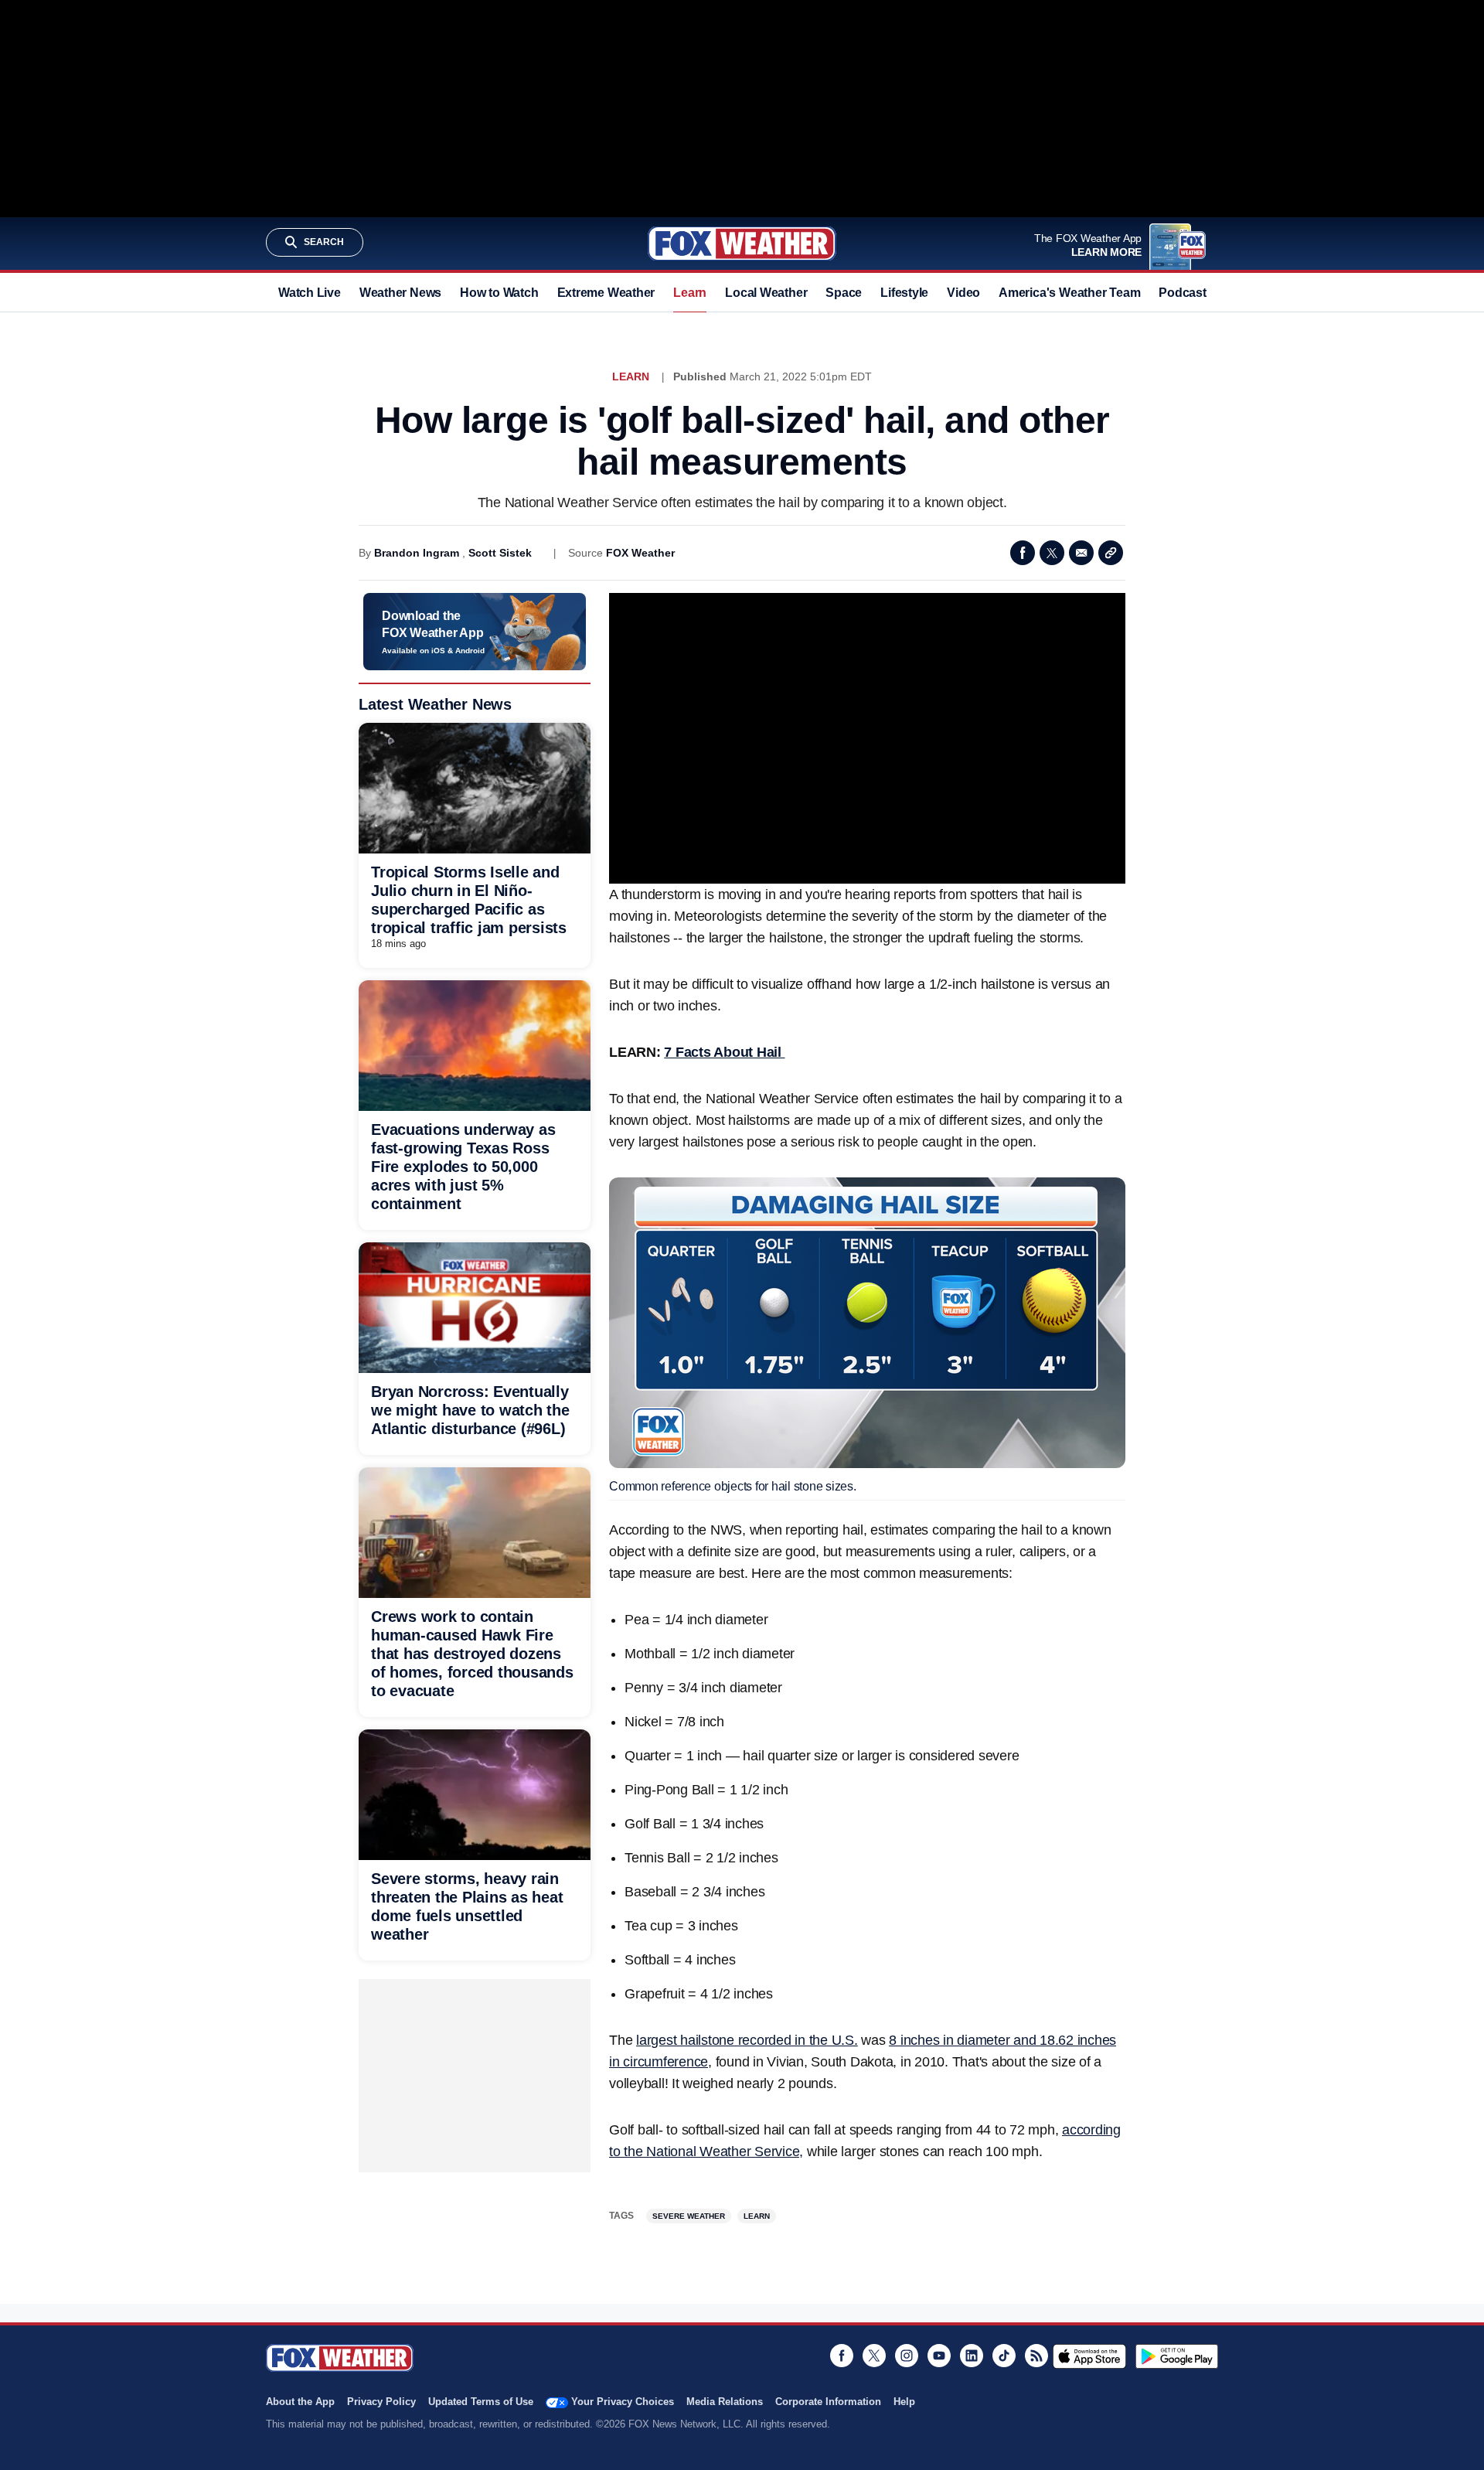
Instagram (907, 2356)
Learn (690, 293)
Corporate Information (828, 2402)
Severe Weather (689, 2216)
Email (1081, 553)
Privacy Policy (381, 2402)
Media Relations (725, 2402)
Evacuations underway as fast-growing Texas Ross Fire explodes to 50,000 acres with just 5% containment (463, 1167)
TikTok (1004, 2356)
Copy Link (1111, 553)
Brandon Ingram (417, 553)
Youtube (939, 2356)
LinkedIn (972, 2356)
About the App (300, 2402)
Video (963, 293)
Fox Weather (742, 244)
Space (844, 293)
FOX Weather (640, 553)
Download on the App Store (1089, 2356)
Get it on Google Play (1177, 2356)
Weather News (400, 293)
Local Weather (766, 293)
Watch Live (310, 293)
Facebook (1023, 553)
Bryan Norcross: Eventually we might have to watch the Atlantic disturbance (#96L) (470, 1410)
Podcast (1182, 293)
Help (904, 2402)
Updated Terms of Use (481, 2402)
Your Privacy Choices (623, 2402)
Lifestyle (904, 293)
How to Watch (499, 293)
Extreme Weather (606, 293)
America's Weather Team (1069, 293)
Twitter (1052, 553)
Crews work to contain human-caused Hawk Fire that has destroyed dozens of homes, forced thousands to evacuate (472, 1654)
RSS (1036, 2356)
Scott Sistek (500, 553)
